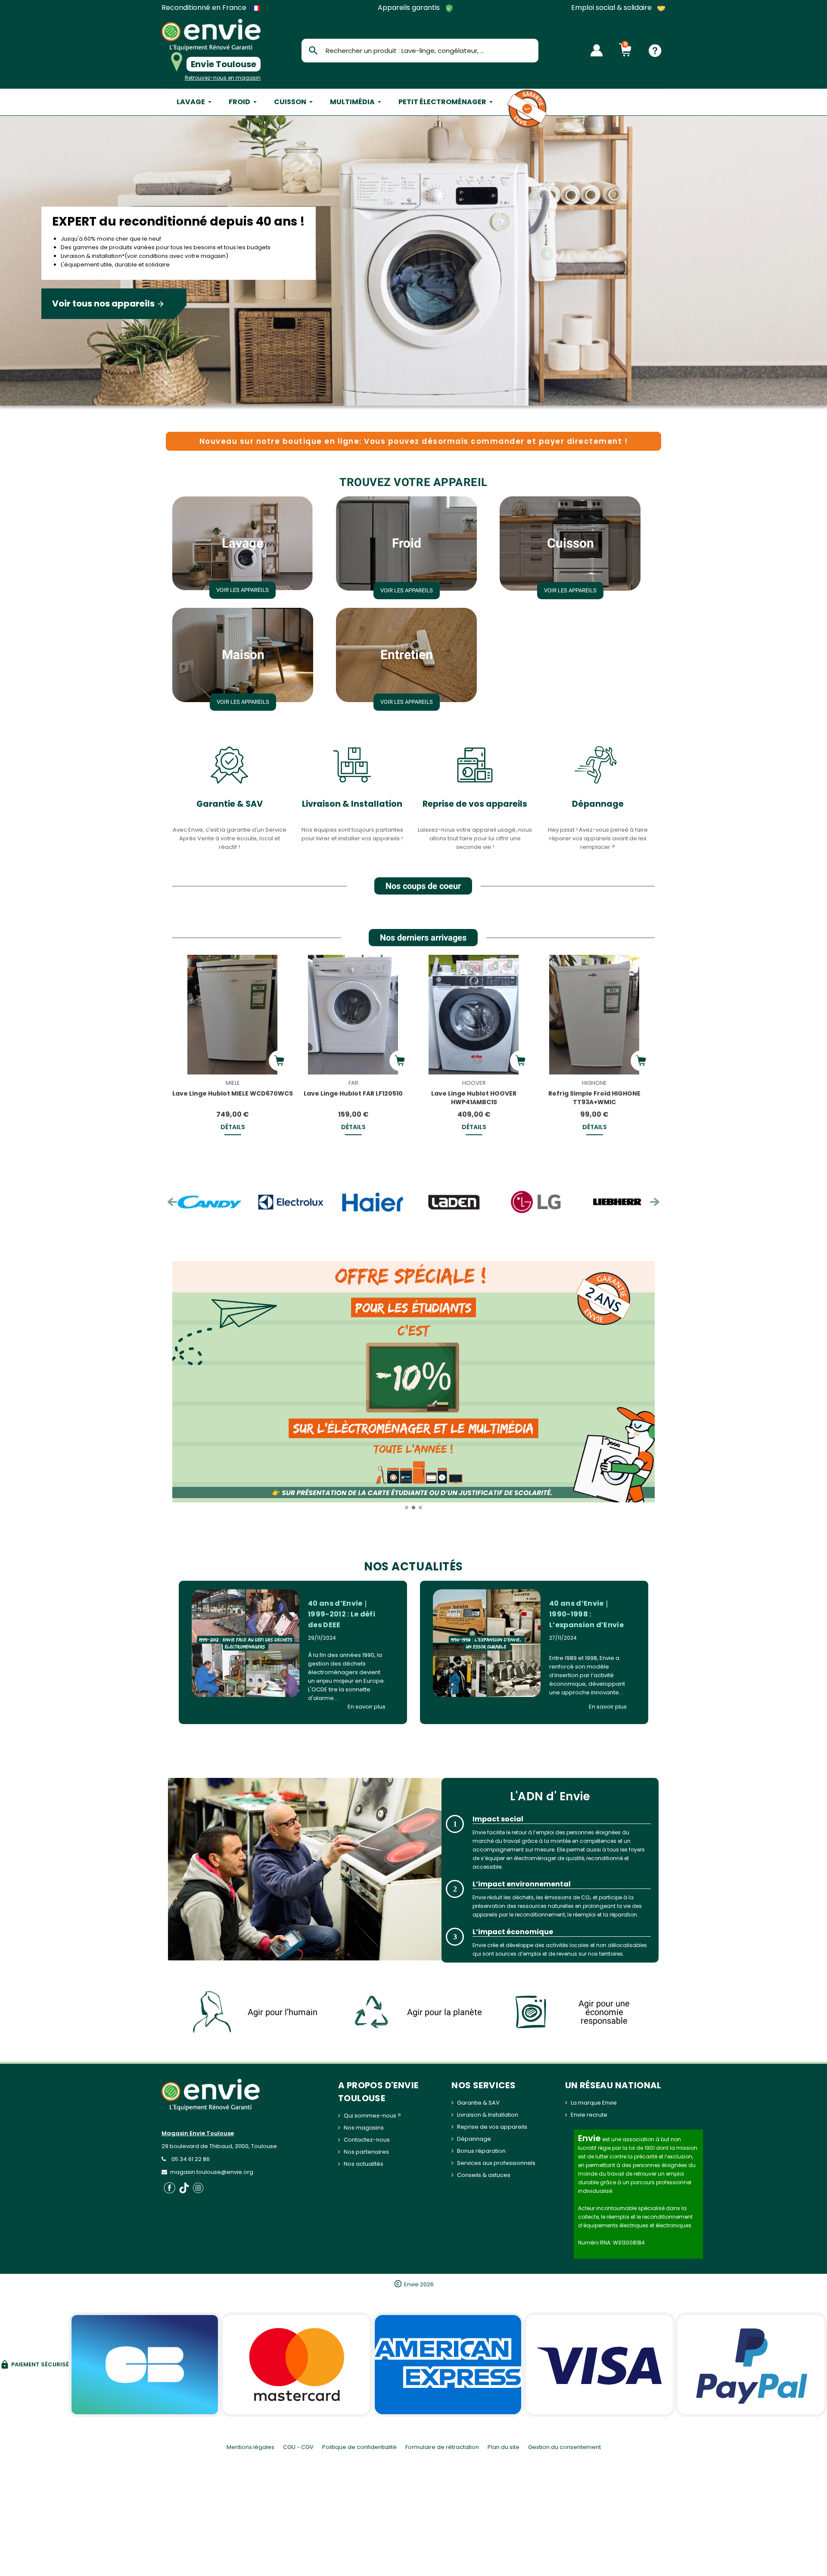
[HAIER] (291, 1202)
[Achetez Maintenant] (279, 1061)
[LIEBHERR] (536, 1202)
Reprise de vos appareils (475, 804)
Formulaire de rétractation (442, 2447)
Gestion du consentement (564, 2447)
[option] (413, 263)
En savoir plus (367, 1707)
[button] (181, 1388)
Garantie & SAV (230, 804)
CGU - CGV (298, 2447)
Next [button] (655, 1202)
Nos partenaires (366, 2152)
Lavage (243, 543)
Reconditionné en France (205, 8)
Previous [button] (172, 1202)
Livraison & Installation (352, 804)
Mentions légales (250, 2447)
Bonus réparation (481, 2151)
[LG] (454, 1202)
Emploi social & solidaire (612, 8)
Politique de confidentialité (359, 2447)
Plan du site (504, 2447)
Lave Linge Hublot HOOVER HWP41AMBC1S (474, 1098)
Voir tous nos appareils (109, 303)
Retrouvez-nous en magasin (223, 78)
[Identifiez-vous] (597, 50)
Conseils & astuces (484, 2175)
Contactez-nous (367, 2140)
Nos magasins (364, 2128)
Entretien (407, 655)
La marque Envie (594, 2103)
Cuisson (571, 543)
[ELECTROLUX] (209, 1202)
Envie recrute (589, 2115)
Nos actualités (364, 2164)
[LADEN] (373, 1202)
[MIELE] (618, 1202)
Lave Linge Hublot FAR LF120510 (353, 1093)
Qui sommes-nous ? (372, 2116)
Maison (243, 655)
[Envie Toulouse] (211, 35)
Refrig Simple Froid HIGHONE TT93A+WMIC (594, 1098)
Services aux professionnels (496, 2163)
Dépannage (598, 804)
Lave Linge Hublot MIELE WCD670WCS (233, 1093)
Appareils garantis (410, 8)
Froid (407, 543)
